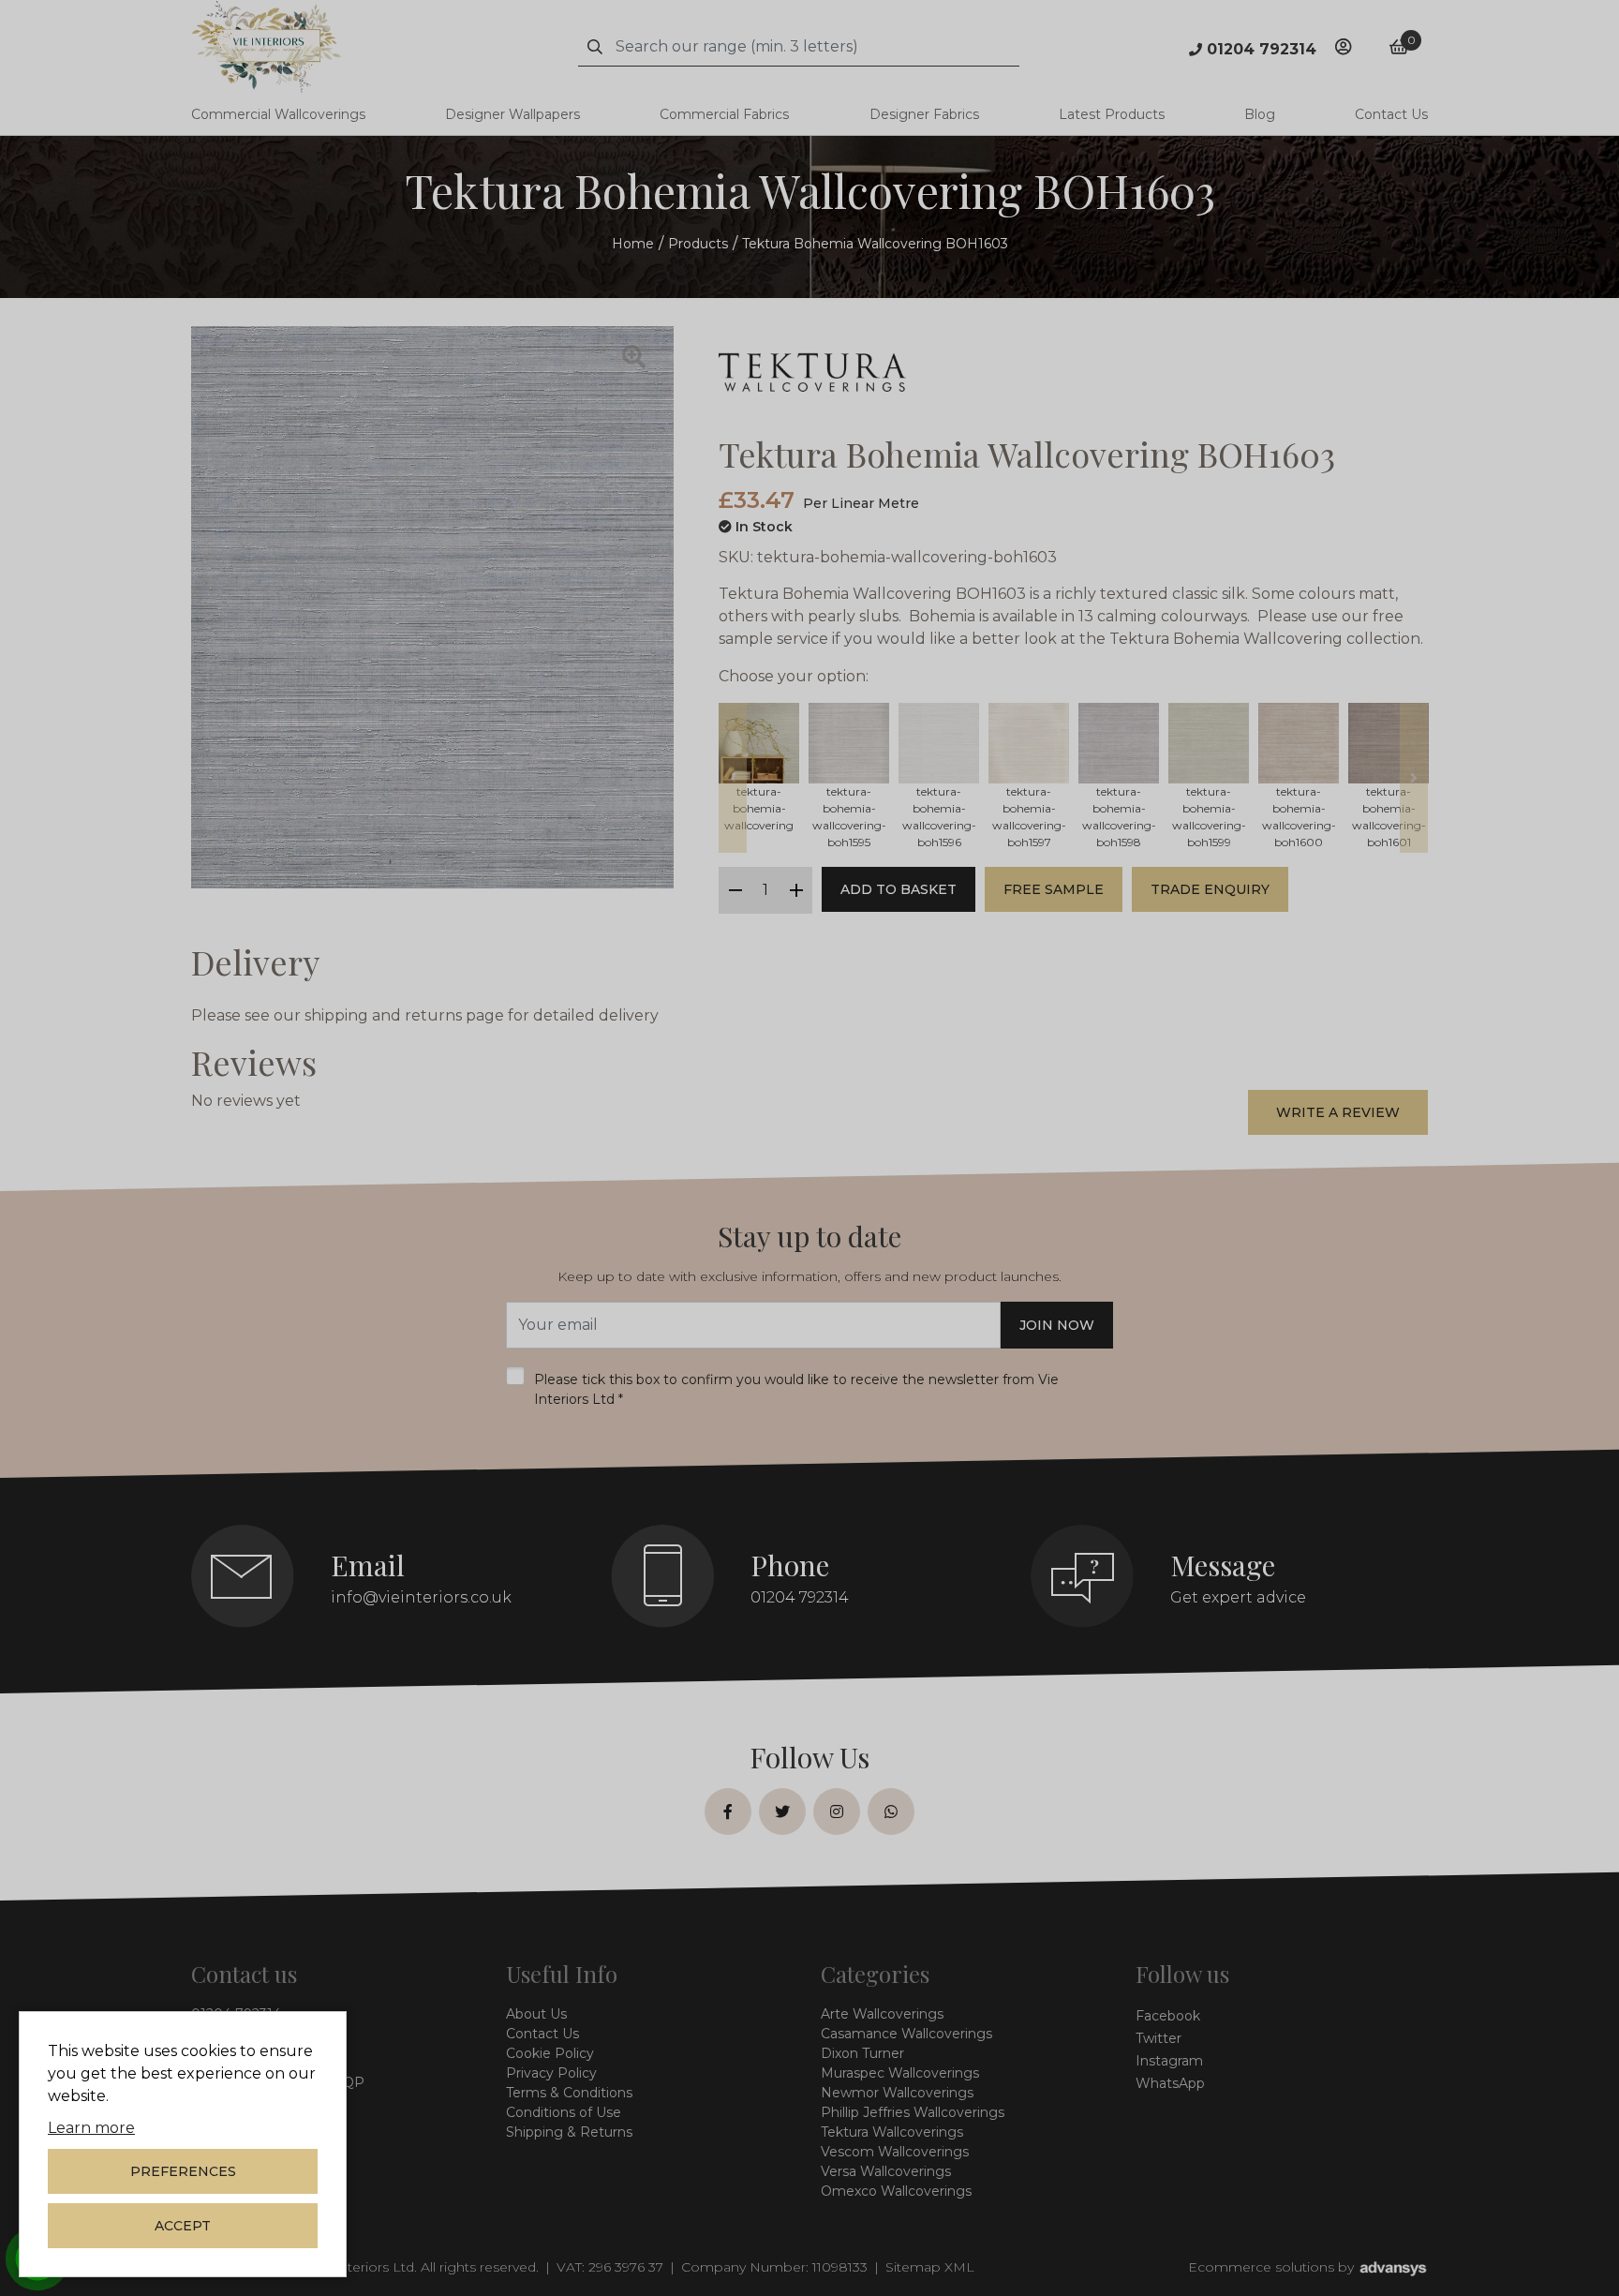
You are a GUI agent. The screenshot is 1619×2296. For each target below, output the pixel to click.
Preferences (183, 2171)
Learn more (91, 2128)
